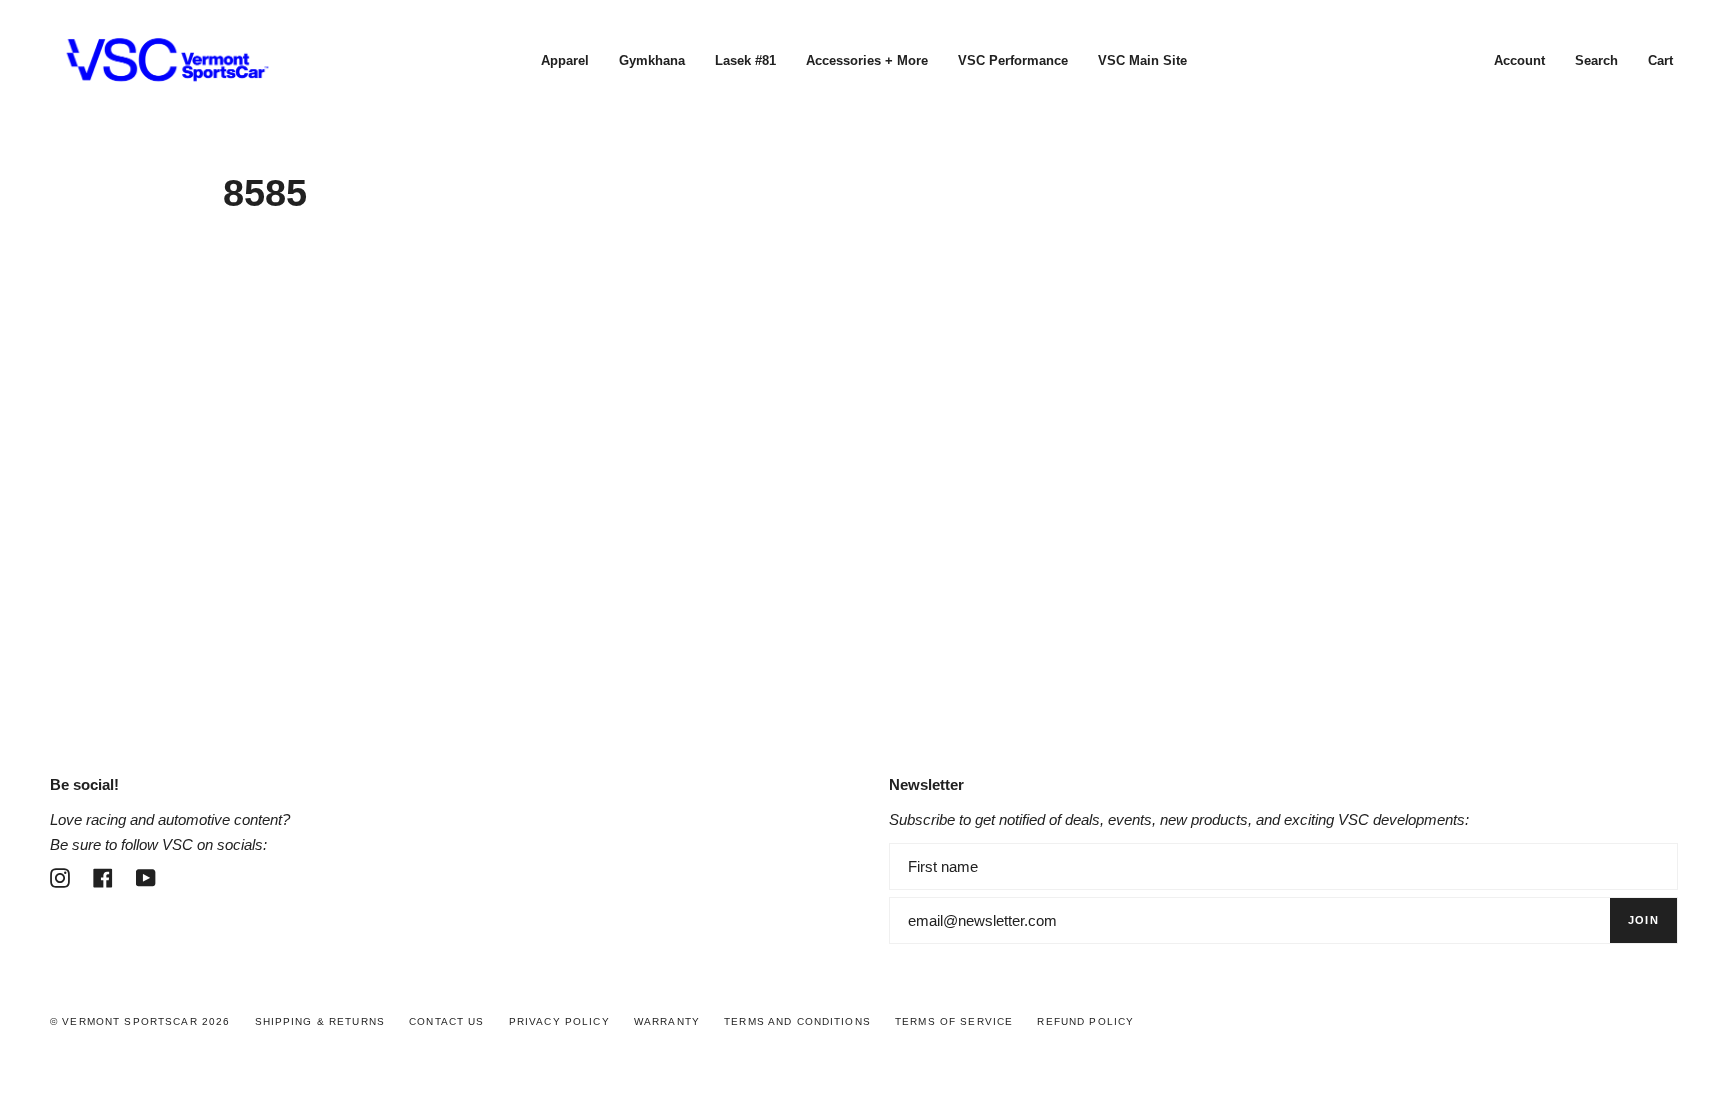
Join (1643, 920)
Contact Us (446, 1021)
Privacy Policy (559, 1021)
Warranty (667, 1021)
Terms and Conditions (797, 1021)
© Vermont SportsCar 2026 (140, 1021)
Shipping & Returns (320, 1021)
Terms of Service (954, 1021)
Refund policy (1085, 1021)
